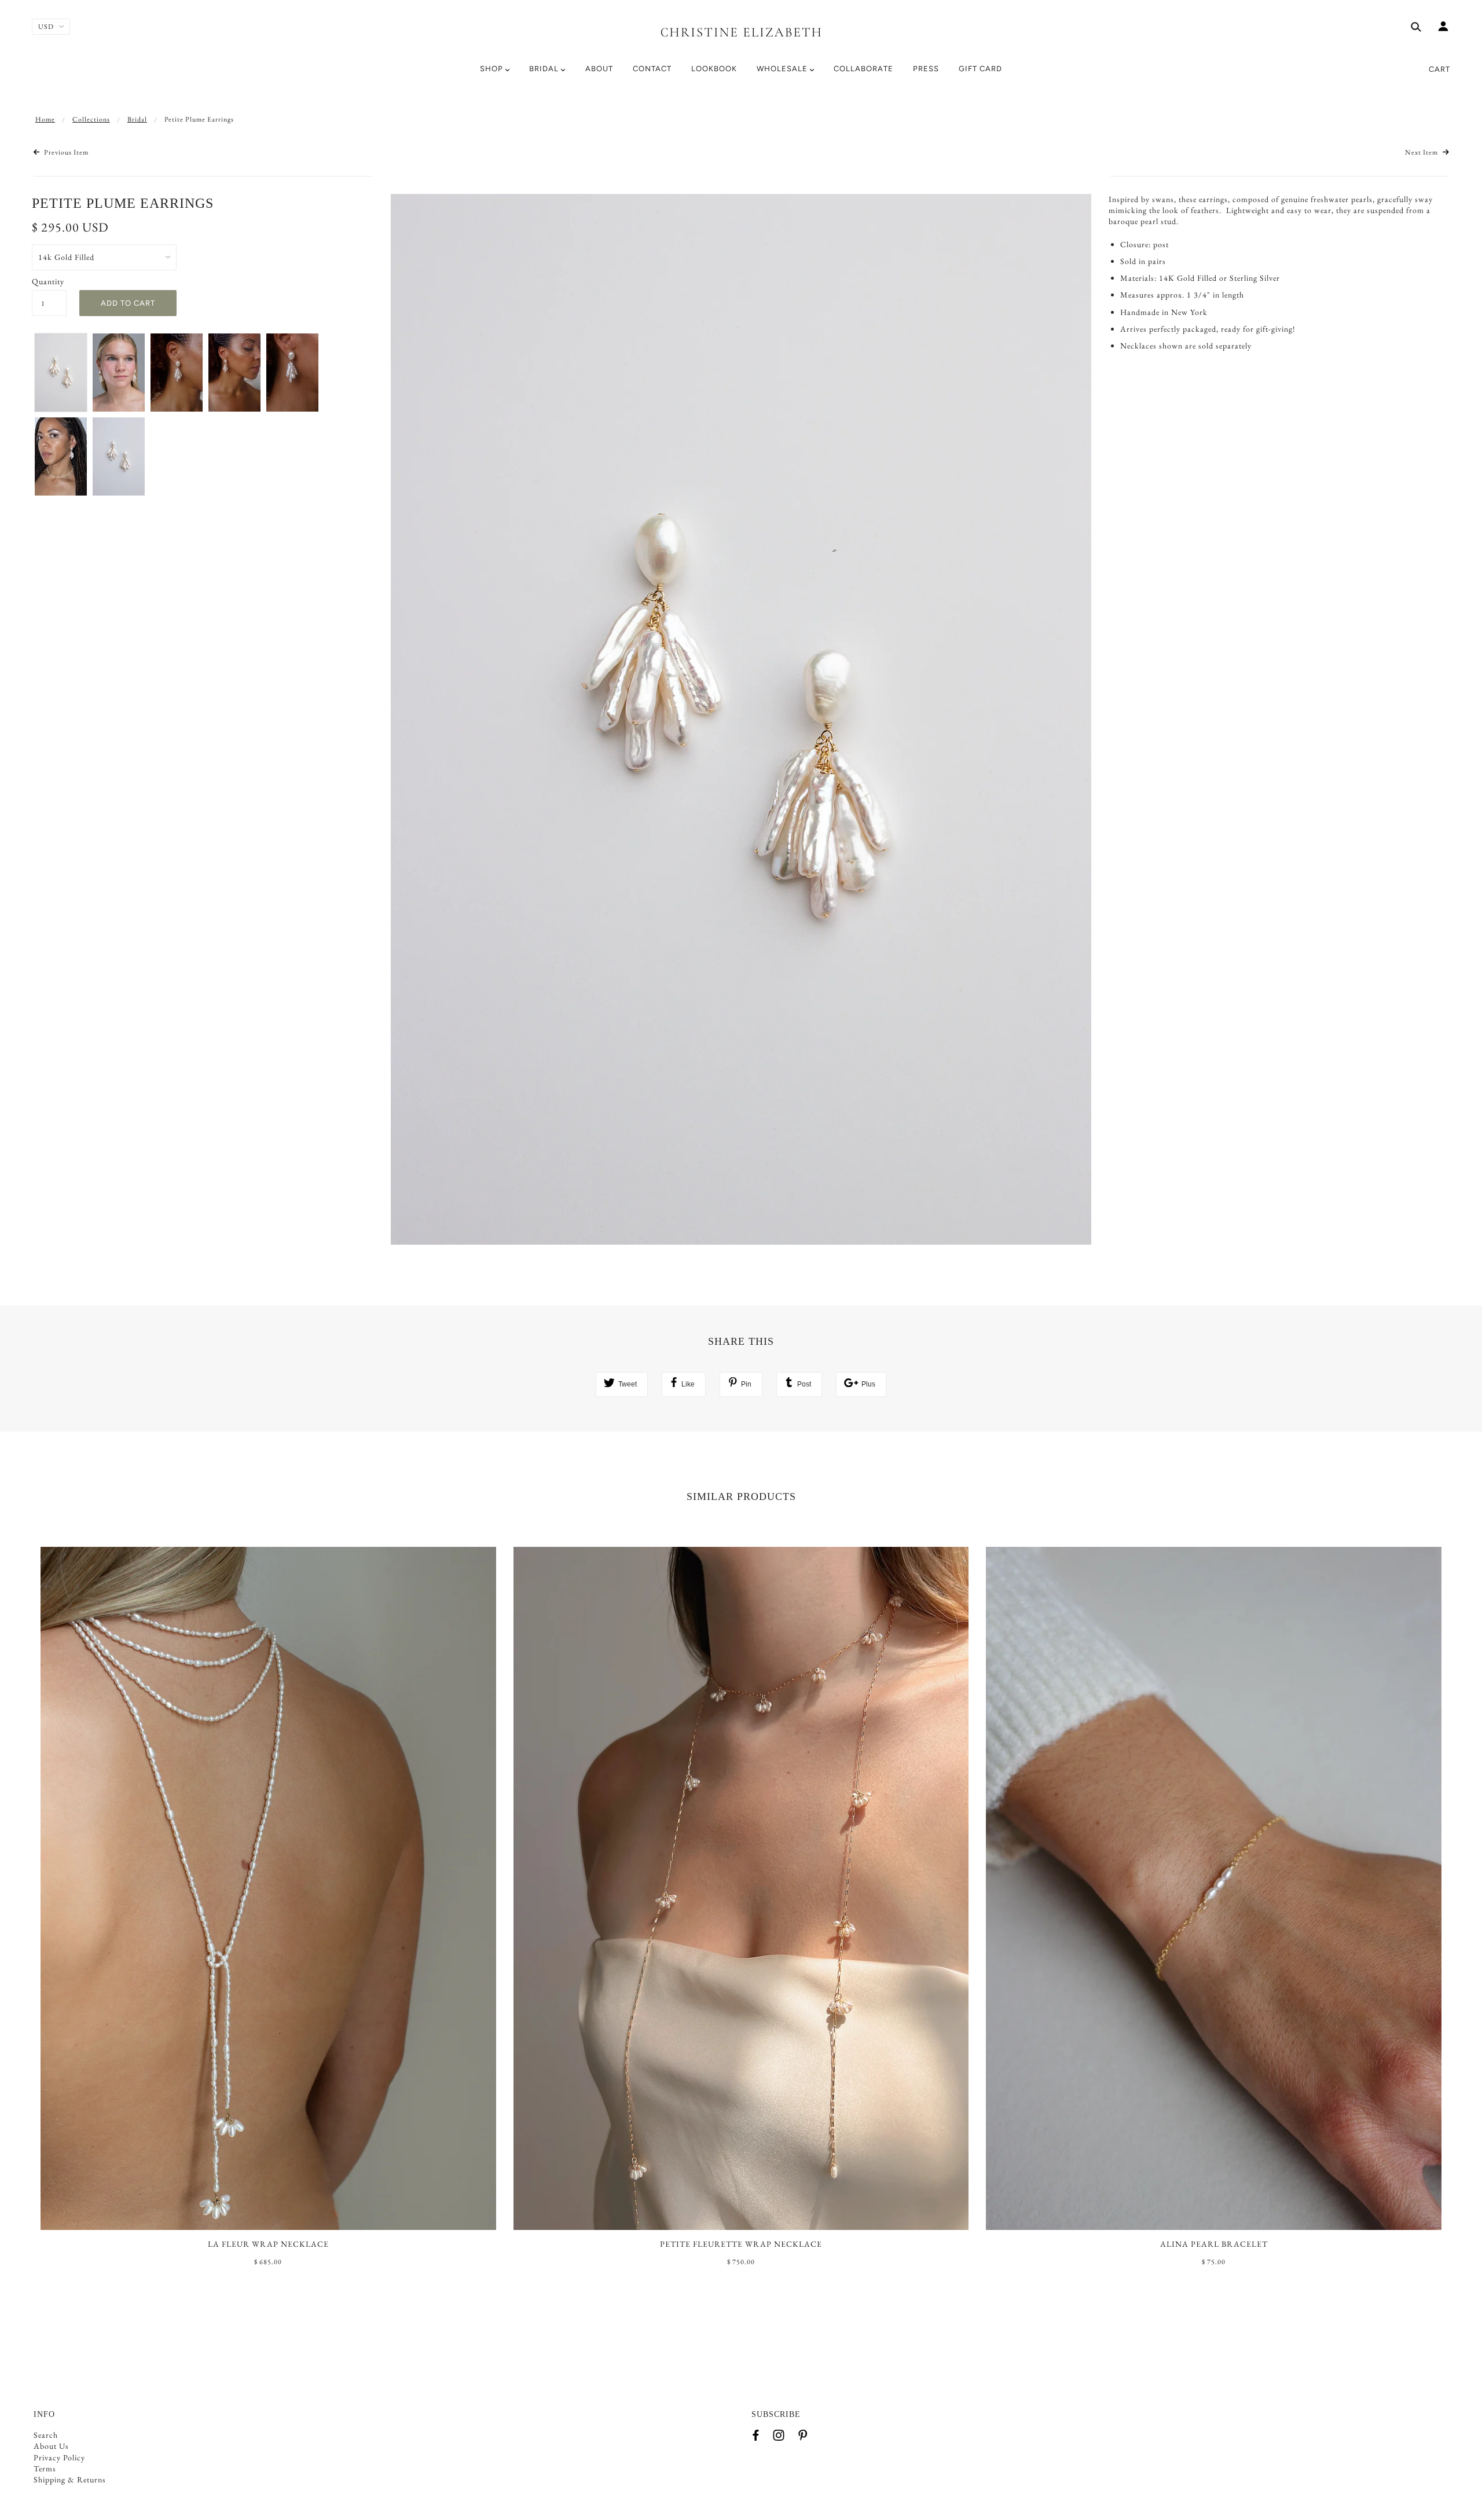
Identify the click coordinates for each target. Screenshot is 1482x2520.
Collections (91, 119)
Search (46, 2435)
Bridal (137, 119)
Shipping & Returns (70, 2479)
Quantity (48, 281)
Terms (45, 2468)
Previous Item (65, 152)
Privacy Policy (59, 2457)
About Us (51, 2446)
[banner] (741, 30)
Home (45, 119)
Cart (1439, 69)
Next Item (1422, 152)
